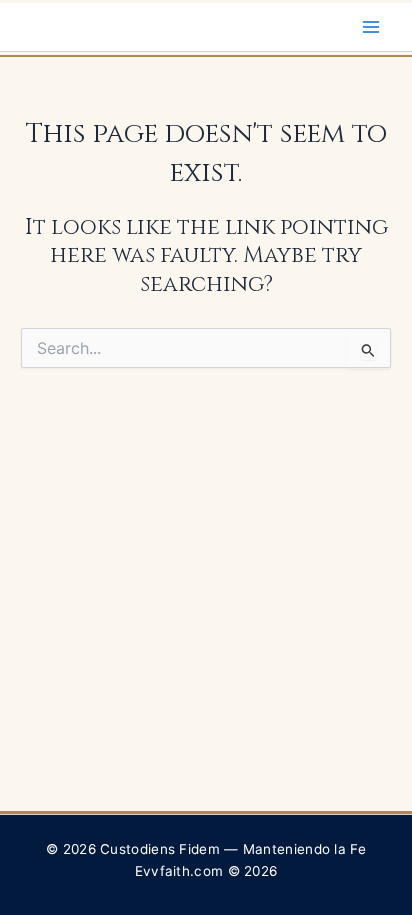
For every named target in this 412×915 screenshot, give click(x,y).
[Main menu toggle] (371, 27)
